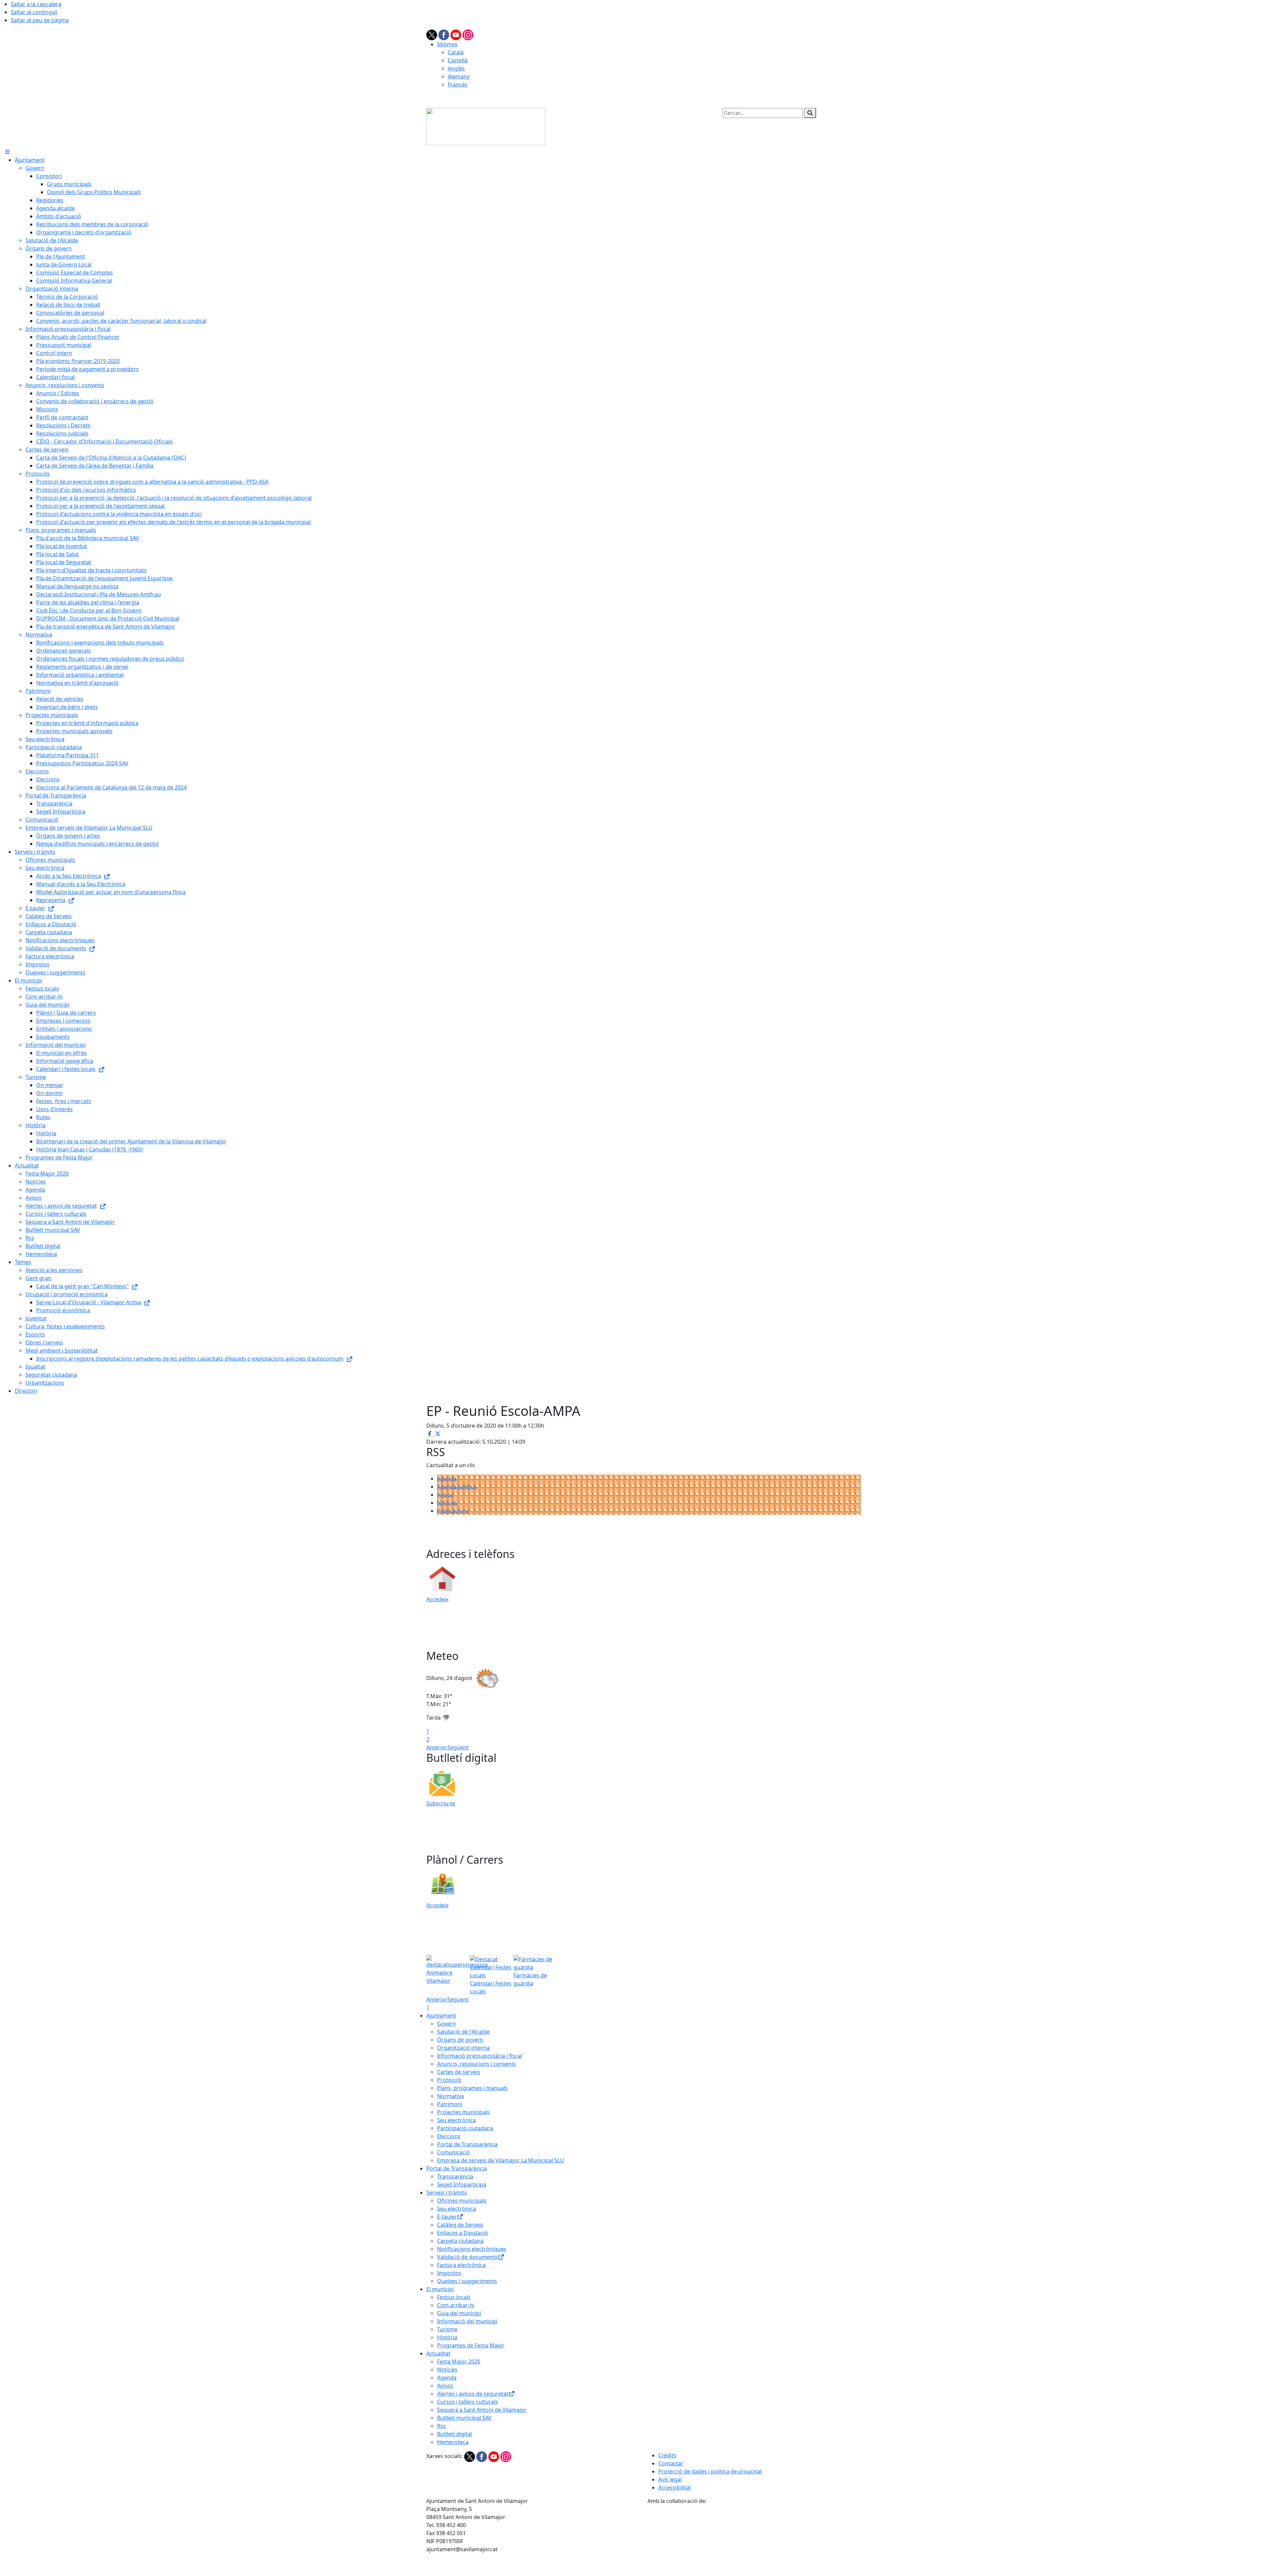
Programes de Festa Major (471, 2345)
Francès (458, 84)
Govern (446, 2024)
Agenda (447, 1479)
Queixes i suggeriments (467, 2281)
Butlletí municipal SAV (464, 2418)
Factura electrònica (461, 2265)
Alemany (459, 76)
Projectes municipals (463, 2112)
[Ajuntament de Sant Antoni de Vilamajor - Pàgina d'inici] (486, 126)
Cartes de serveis (459, 2072)
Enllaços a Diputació (463, 2233)
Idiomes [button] (447, 44)
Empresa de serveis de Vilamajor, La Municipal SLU (501, 2160)
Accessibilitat (675, 2488)
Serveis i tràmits (447, 2193)
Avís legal (670, 2479)
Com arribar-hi (456, 2305)
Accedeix (437, 1599)
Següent (458, 1747)
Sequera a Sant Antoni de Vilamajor (482, 2410)
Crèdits (667, 2455)
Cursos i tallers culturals (468, 2402)
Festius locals (454, 2297)
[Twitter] (432, 34)
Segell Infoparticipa (462, 2184)
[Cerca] (810, 113)
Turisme (447, 2329)
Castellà (458, 60)
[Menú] (7, 152)
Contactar (671, 2463)
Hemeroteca (453, 2442)
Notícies (447, 1503)
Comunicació (453, 2152)
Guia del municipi (459, 2313)
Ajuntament (441, 2016)
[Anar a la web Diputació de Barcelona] (754, 2540)
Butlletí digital (454, 2434)
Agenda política (457, 1487)
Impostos (449, 2273)
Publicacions (453, 1511)
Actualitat (438, 2353)
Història (447, 2337)
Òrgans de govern (460, 2040)
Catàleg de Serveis (460, 2225)
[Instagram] (468, 34)
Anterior (437, 1747)
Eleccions (449, 2136)
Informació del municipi (467, 2321)
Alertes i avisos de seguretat (473, 2394)
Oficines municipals (462, 2201)
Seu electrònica (456, 2120)
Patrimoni (450, 2104)
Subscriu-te (441, 1803)
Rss (441, 2426)
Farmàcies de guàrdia (530, 1979)
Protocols (449, 2080)
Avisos (445, 1495)
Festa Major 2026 (459, 2361)
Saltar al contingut (34, 12)
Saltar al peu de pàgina (40, 20)
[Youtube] (456, 34)
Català (456, 52)
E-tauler (447, 2217)
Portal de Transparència (467, 2144)
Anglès (456, 68)
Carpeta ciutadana (460, 2241)
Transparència (455, 2176)
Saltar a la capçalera (36, 4)
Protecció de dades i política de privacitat (710, 2471)
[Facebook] (444, 34)
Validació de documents (467, 2257)
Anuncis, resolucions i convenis (476, 2064)
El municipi (440, 2289)
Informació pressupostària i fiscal (480, 2056)
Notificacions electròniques (472, 2249)
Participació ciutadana (465, 2128)
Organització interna (463, 2048)
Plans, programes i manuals (472, 2088)
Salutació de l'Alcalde (463, 2032)
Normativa (450, 2096)
